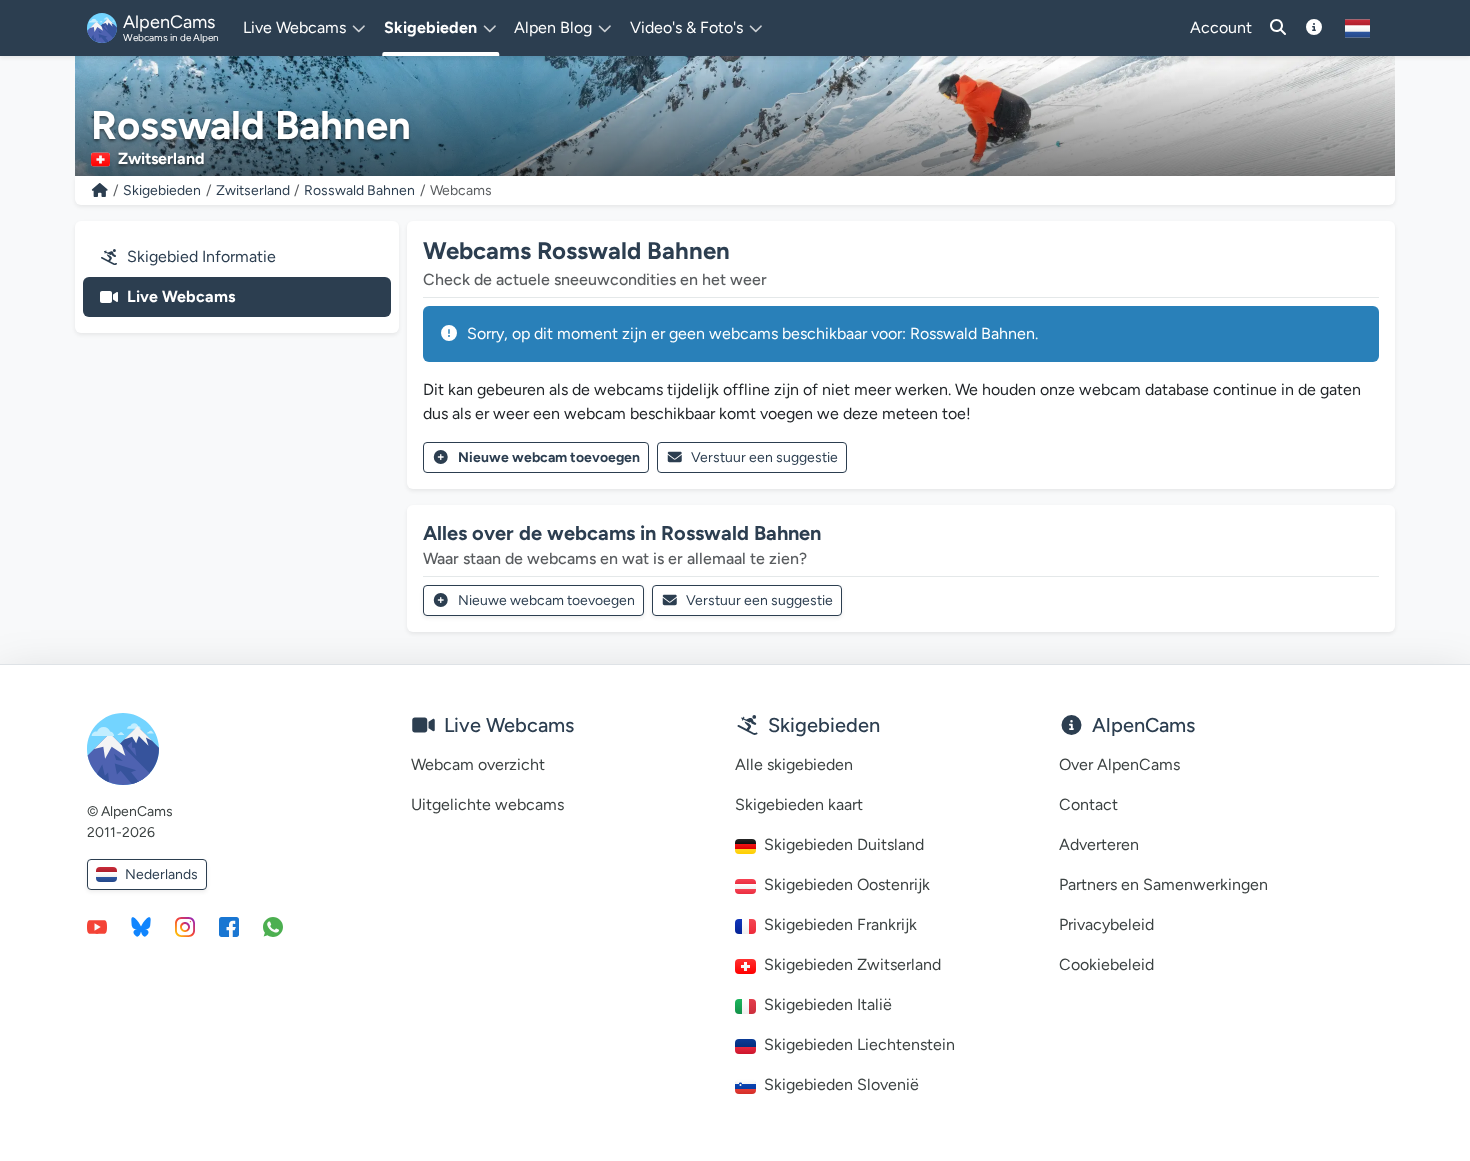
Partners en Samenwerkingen (1163, 884)
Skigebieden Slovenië (841, 1084)
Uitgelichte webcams (487, 804)
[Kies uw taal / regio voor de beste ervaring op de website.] (1357, 28)
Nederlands (161, 874)
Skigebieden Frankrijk (840, 924)
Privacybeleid (1106, 924)
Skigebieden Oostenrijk (847, 884)
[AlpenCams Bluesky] (141, 926)
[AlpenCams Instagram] (185, 926)
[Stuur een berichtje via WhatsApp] (273, 926)
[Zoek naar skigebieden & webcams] (1278, 28)
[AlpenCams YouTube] (97, 926)
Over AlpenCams (1119, 764)
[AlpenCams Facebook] (229, 926)
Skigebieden (162, 190)
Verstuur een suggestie (764, 457)
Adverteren (1099, 844)
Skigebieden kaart (799, 804)
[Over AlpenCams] (1314, 28)
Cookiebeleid (1106, 964)
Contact (1088, 804)
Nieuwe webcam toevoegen (549, 457)
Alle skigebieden (794, 764)
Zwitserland (253, 190)
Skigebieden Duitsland (844, 844)
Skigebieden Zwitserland (852, 964)
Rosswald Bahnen (359, 190)
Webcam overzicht (478, 764)
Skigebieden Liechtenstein (859, 1044)
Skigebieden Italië (828, 1004)
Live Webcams (181, 296)
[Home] (100, 190)
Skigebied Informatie (201, 256)
